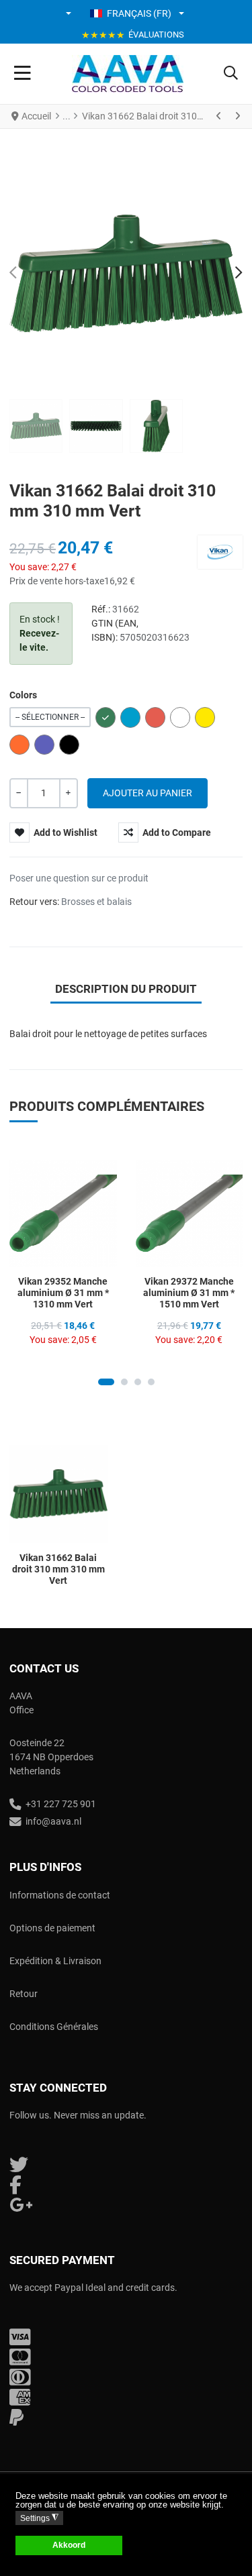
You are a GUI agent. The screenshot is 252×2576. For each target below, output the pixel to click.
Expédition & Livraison (55, 1961)
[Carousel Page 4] (151, 1382)
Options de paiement (52, 1928)
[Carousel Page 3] (138, 1382)
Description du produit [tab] (126, 989)
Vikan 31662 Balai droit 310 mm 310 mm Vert (58, 1569)
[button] (70, 13)
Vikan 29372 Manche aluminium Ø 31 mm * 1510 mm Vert (189, 1293)
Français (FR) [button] (139, 13)
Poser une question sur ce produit (79, 878)
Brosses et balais (96, 902)
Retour (24, 1994)
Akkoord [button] (69, 2545)
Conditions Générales (54, 2027)
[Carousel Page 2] (124, 1382)
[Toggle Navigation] (23, 74)
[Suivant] (237, 116)
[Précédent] (219, 116)
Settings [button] (39, 2518)
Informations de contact (60, 1895)
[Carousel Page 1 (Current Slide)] (106, 1382)
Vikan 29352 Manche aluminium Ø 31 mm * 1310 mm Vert (63, 1293)
